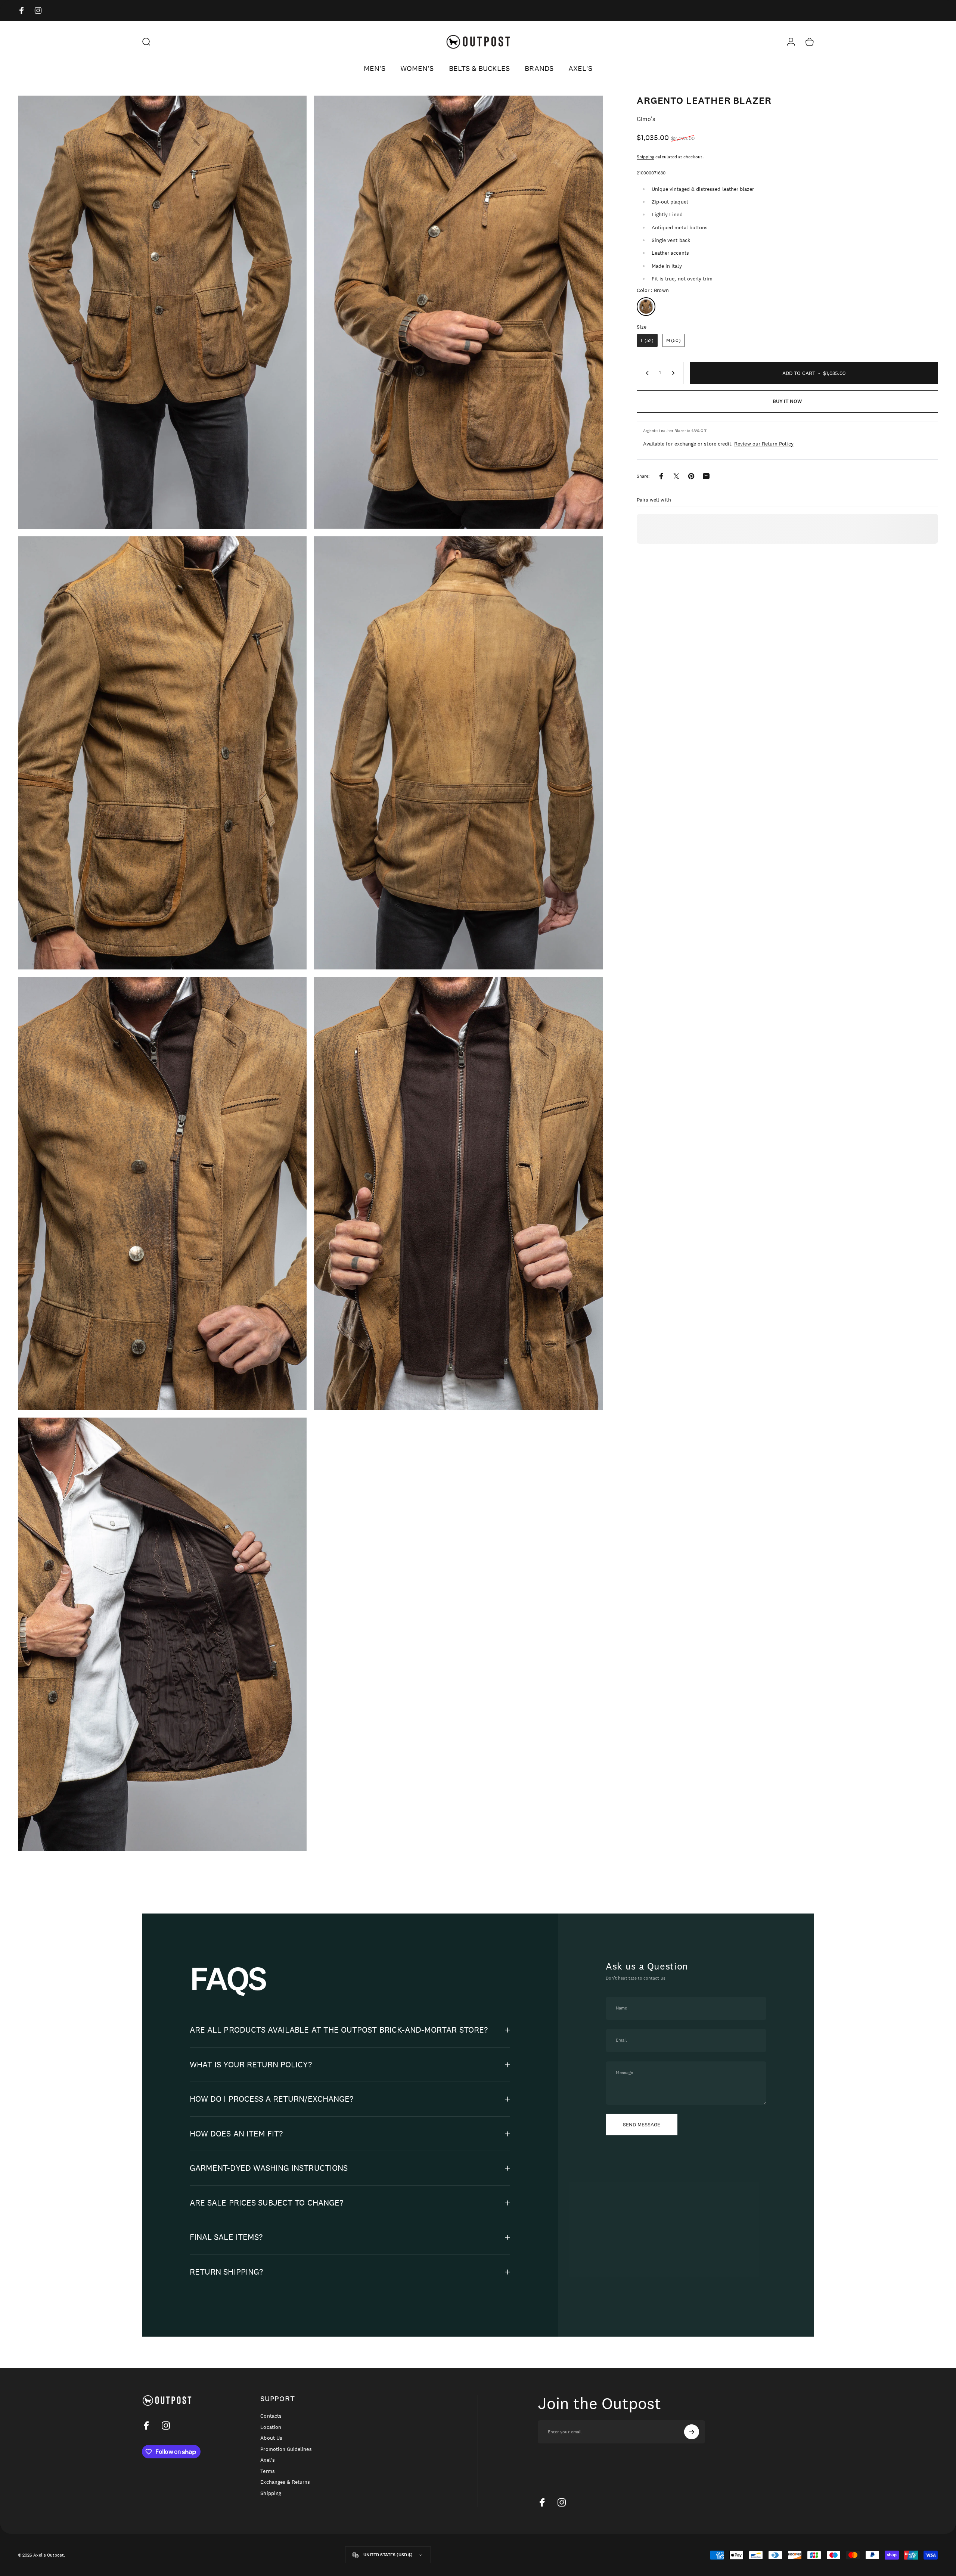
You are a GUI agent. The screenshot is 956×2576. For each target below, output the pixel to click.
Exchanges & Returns (285, 2482)
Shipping (645, 157)
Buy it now (787, 401)
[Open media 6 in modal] (458, 1194)
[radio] (646, 307)
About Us (271, 2438)
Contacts (271, 2416)
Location (271, 2427)
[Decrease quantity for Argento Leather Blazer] (646, 373)
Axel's (267, 2460)
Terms (267, 2471)
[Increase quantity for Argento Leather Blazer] (675, 373)
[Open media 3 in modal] (162, 753)
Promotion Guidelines (286, 2449)
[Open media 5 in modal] (162, 1194)
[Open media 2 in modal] (458, 312)
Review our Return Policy (764, 444)
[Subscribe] (692, 2432)
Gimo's (646, 119)
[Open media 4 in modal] (458, 753)
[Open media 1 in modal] (162, 312)
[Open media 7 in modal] (162, 1634)
